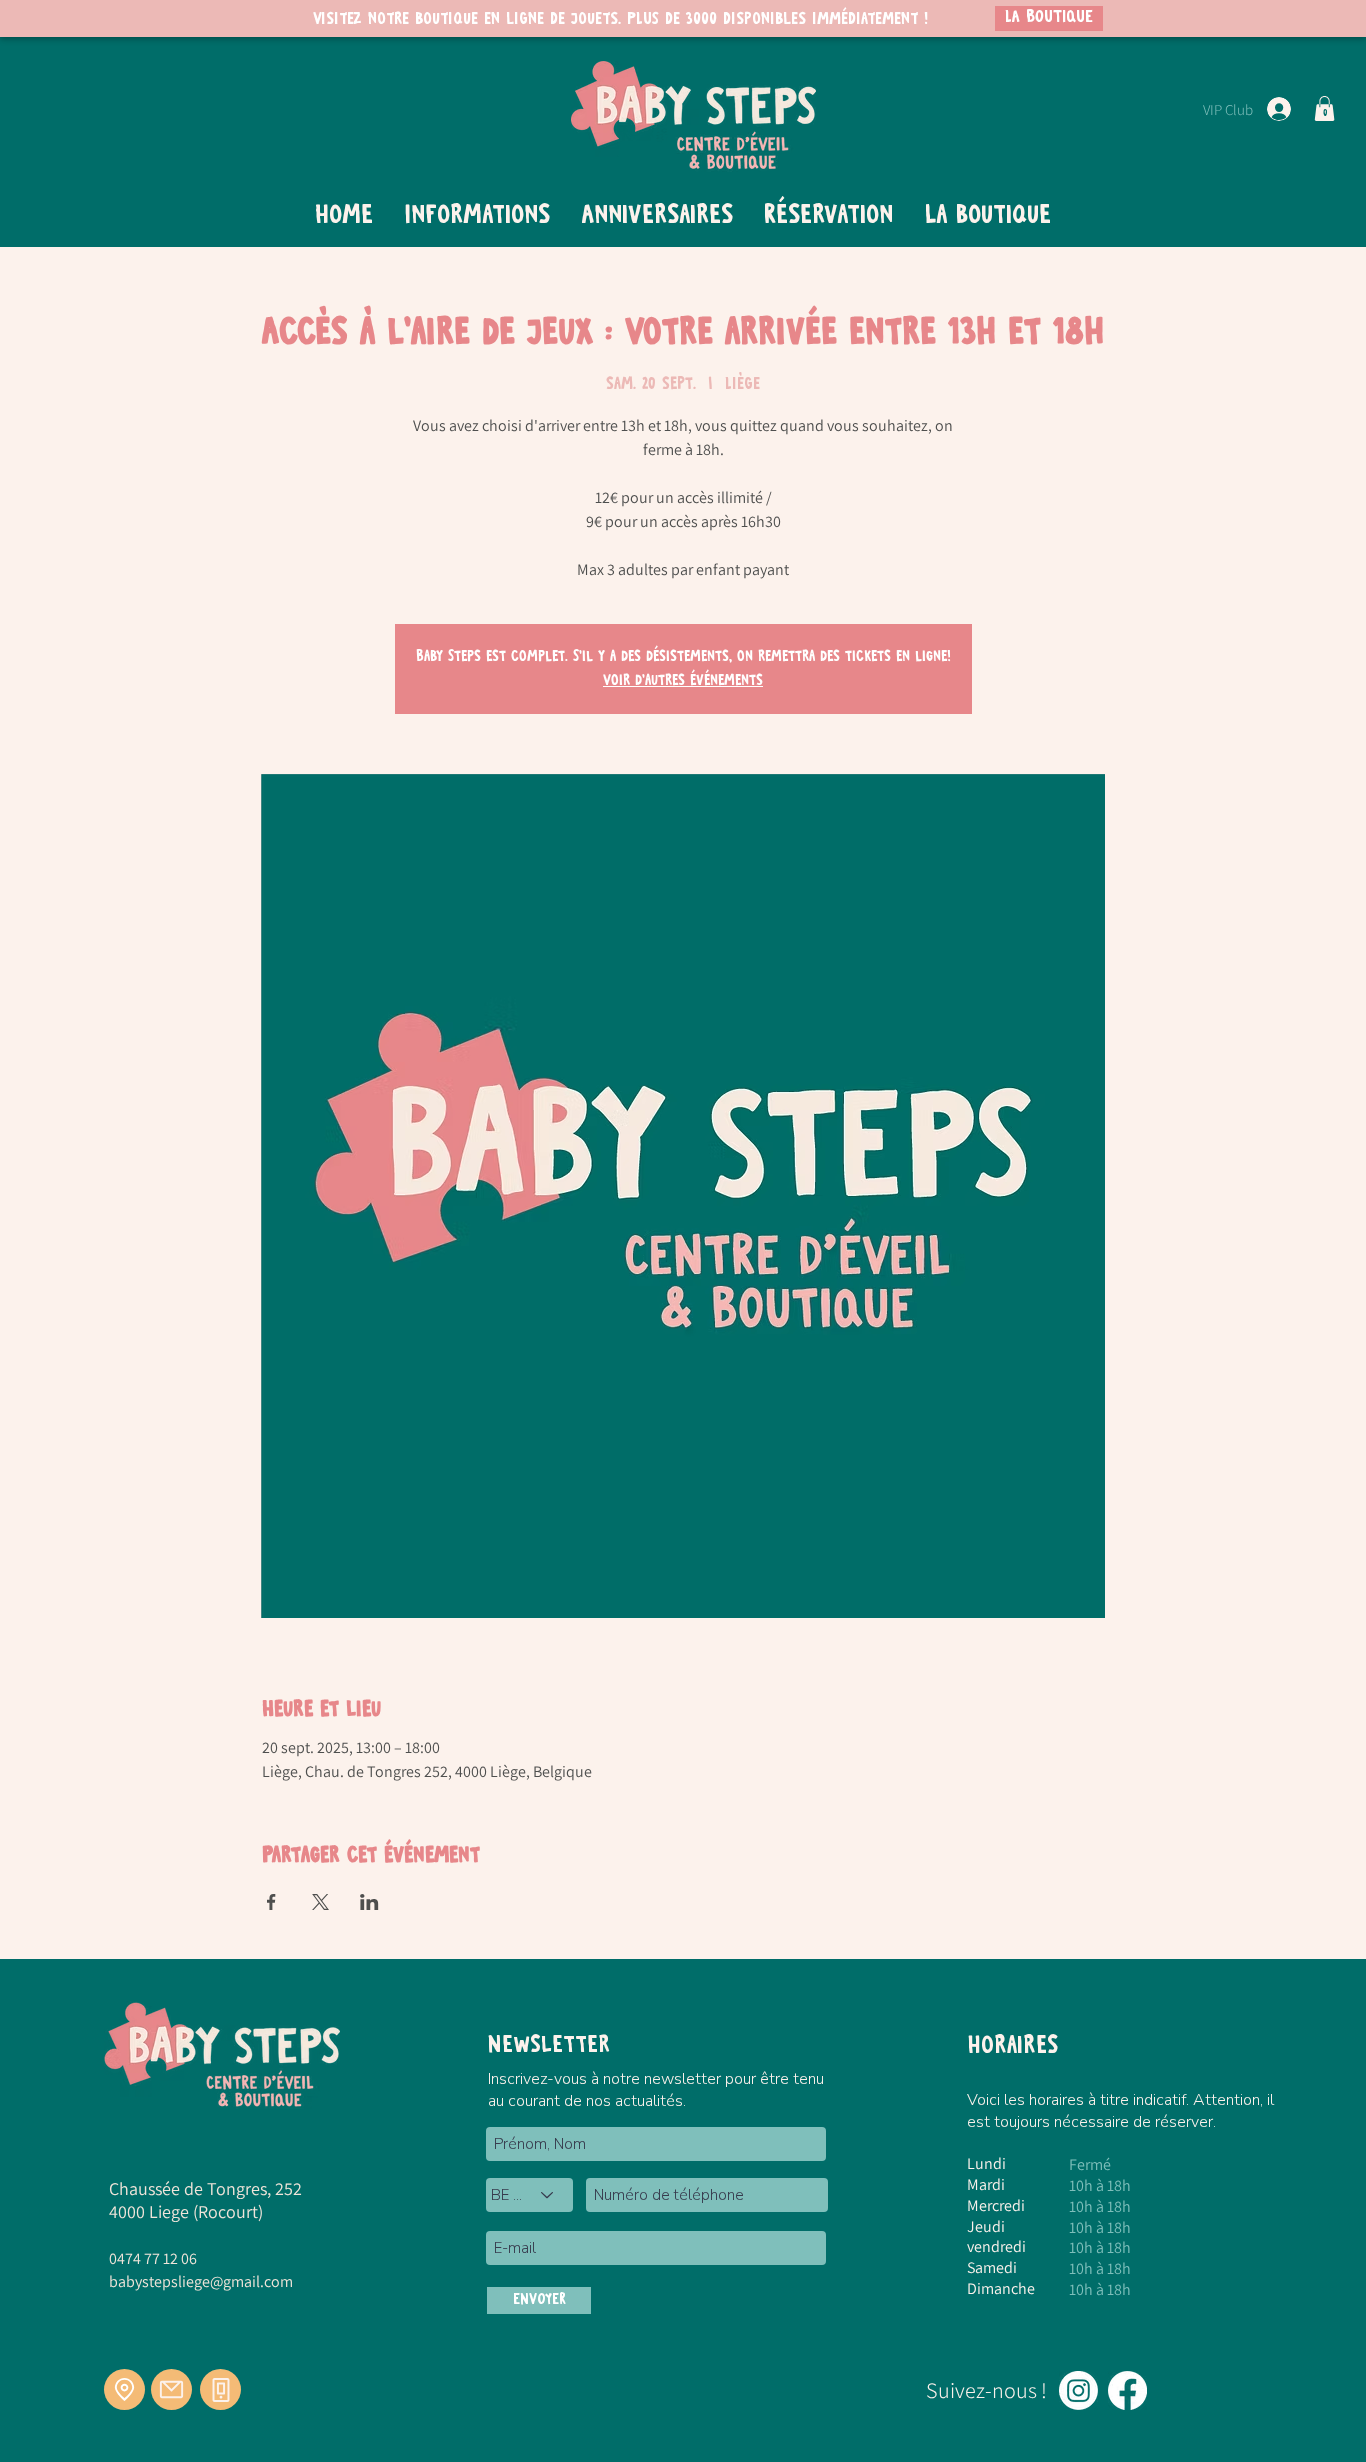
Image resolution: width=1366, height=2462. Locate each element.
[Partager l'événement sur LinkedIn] (369, 1902)
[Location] (124, 2389)
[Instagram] (1078, 2390)
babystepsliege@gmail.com (201, 2281)
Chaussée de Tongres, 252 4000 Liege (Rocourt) (205, 2200)
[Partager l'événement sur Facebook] (271, 1902)
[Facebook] (1127, 2390)
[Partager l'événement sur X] (320, 1902)
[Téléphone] (220, 2389)
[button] (1324, 108)
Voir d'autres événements (683, 681)
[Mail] (171, 2389)
